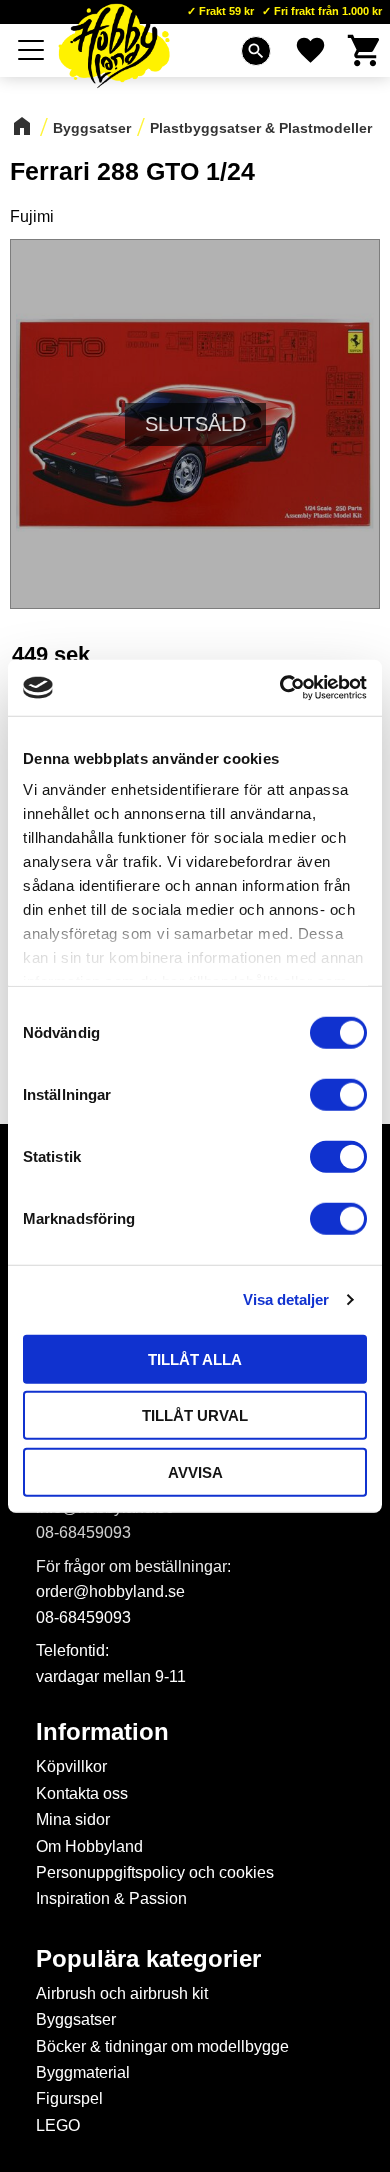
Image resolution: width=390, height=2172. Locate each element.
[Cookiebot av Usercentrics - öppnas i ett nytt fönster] (280, 688)
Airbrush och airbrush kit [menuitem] (122, 1993)
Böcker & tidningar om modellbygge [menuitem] (162, 2046)
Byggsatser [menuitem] (76, 2019)
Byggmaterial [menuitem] (83, 2072)
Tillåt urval (195, 1415)
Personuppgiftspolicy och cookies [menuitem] (155, 1872)
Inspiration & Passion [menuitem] (111, 1898)
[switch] (338, 1094)
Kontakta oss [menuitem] (82, 1793)
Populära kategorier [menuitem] (148, 1959)
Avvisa (195, 1471)
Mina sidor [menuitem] (73, 1819)
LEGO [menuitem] (58, 2125)
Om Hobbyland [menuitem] (89, 1846)
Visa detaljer (286, 1299)
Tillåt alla (195, 1358)
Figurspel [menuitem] (69, 2098)
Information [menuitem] (102, 1732)
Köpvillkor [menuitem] (71, 1766)
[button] (32, 50)
